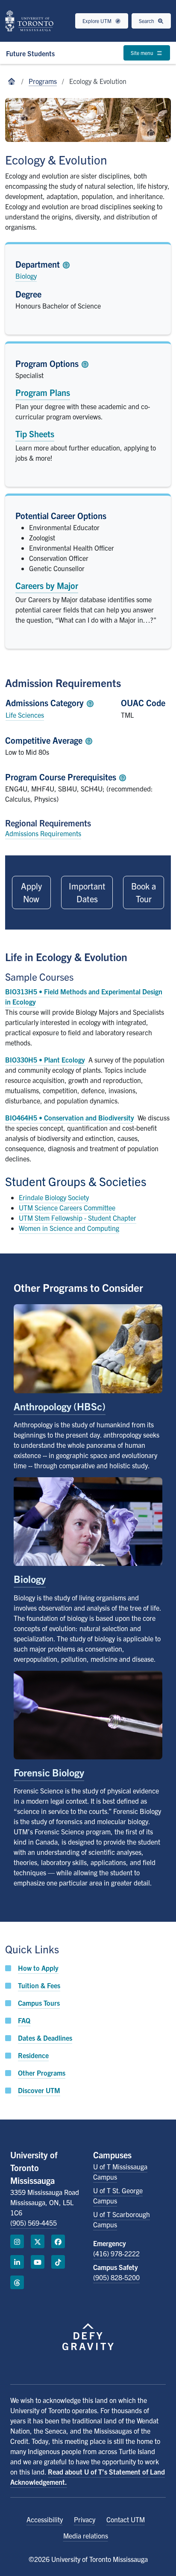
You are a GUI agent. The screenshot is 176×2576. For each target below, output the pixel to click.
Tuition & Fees (39, 1985)
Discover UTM (39, 2090)
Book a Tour (144, 892)
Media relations (86, 2536)
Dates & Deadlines (45, 2038)
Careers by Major (47, 585)
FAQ (24, 2020)
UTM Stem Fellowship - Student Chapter (78, 1218)
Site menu (143, 53)
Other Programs (42, 2073)
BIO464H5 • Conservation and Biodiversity (70, 1118)
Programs (43, 81)
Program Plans (43, 392)
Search (147, 21)
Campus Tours (39, 2003)
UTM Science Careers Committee (67, 1207)
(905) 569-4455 (34, 2223)
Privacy (85, 2519)
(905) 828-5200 (116, 2277)
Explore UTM (98, 21)
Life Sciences (25, 715)
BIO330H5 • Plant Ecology (45, 1060)
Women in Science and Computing (69, 1228)
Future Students (30, 53)
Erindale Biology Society (54, 1197)
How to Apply (38, 1968)
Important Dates (87, 892)
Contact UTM (126, 2519)
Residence (33, 2055)
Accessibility (45, 2519)
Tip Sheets (35, 434)
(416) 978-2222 (116, 2253)
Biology (26, 276)
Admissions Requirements (43, 833)
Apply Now (31, 892)
